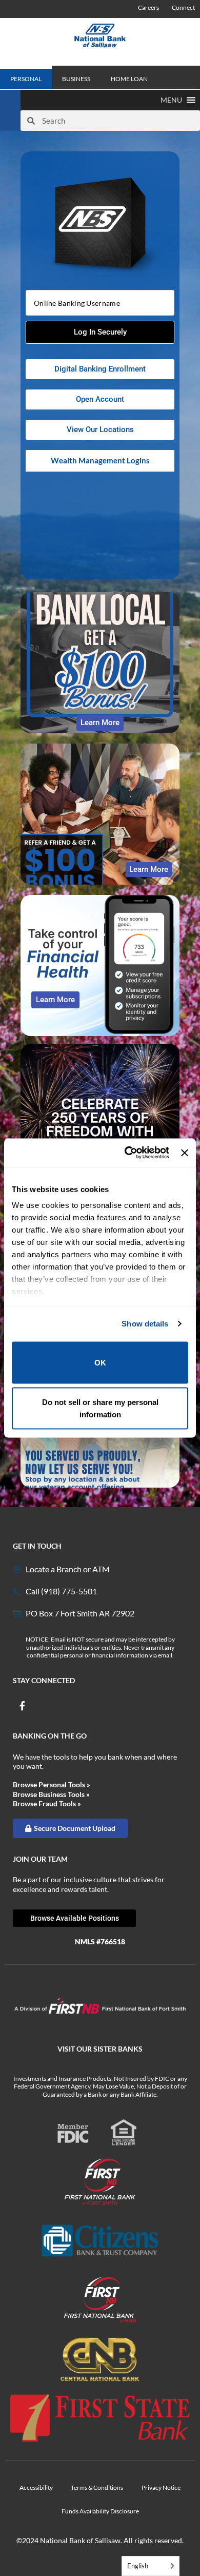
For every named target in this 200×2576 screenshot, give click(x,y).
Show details (145, 1324)
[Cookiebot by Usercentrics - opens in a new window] (127, 1153)
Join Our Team (40, 1859)
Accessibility (36, 2487)
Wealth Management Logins (100, 460)
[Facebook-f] (22, 1706)
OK (100, 1362)
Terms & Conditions (97, 2487)
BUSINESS (76, 79)
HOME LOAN (129, 79)
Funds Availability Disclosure (100, 2511)
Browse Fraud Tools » (47, 1803)
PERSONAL (26, 79)
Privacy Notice (161, 2487)
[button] (171, 100)
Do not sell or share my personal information (100, 1408)
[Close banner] (185, 1153)
